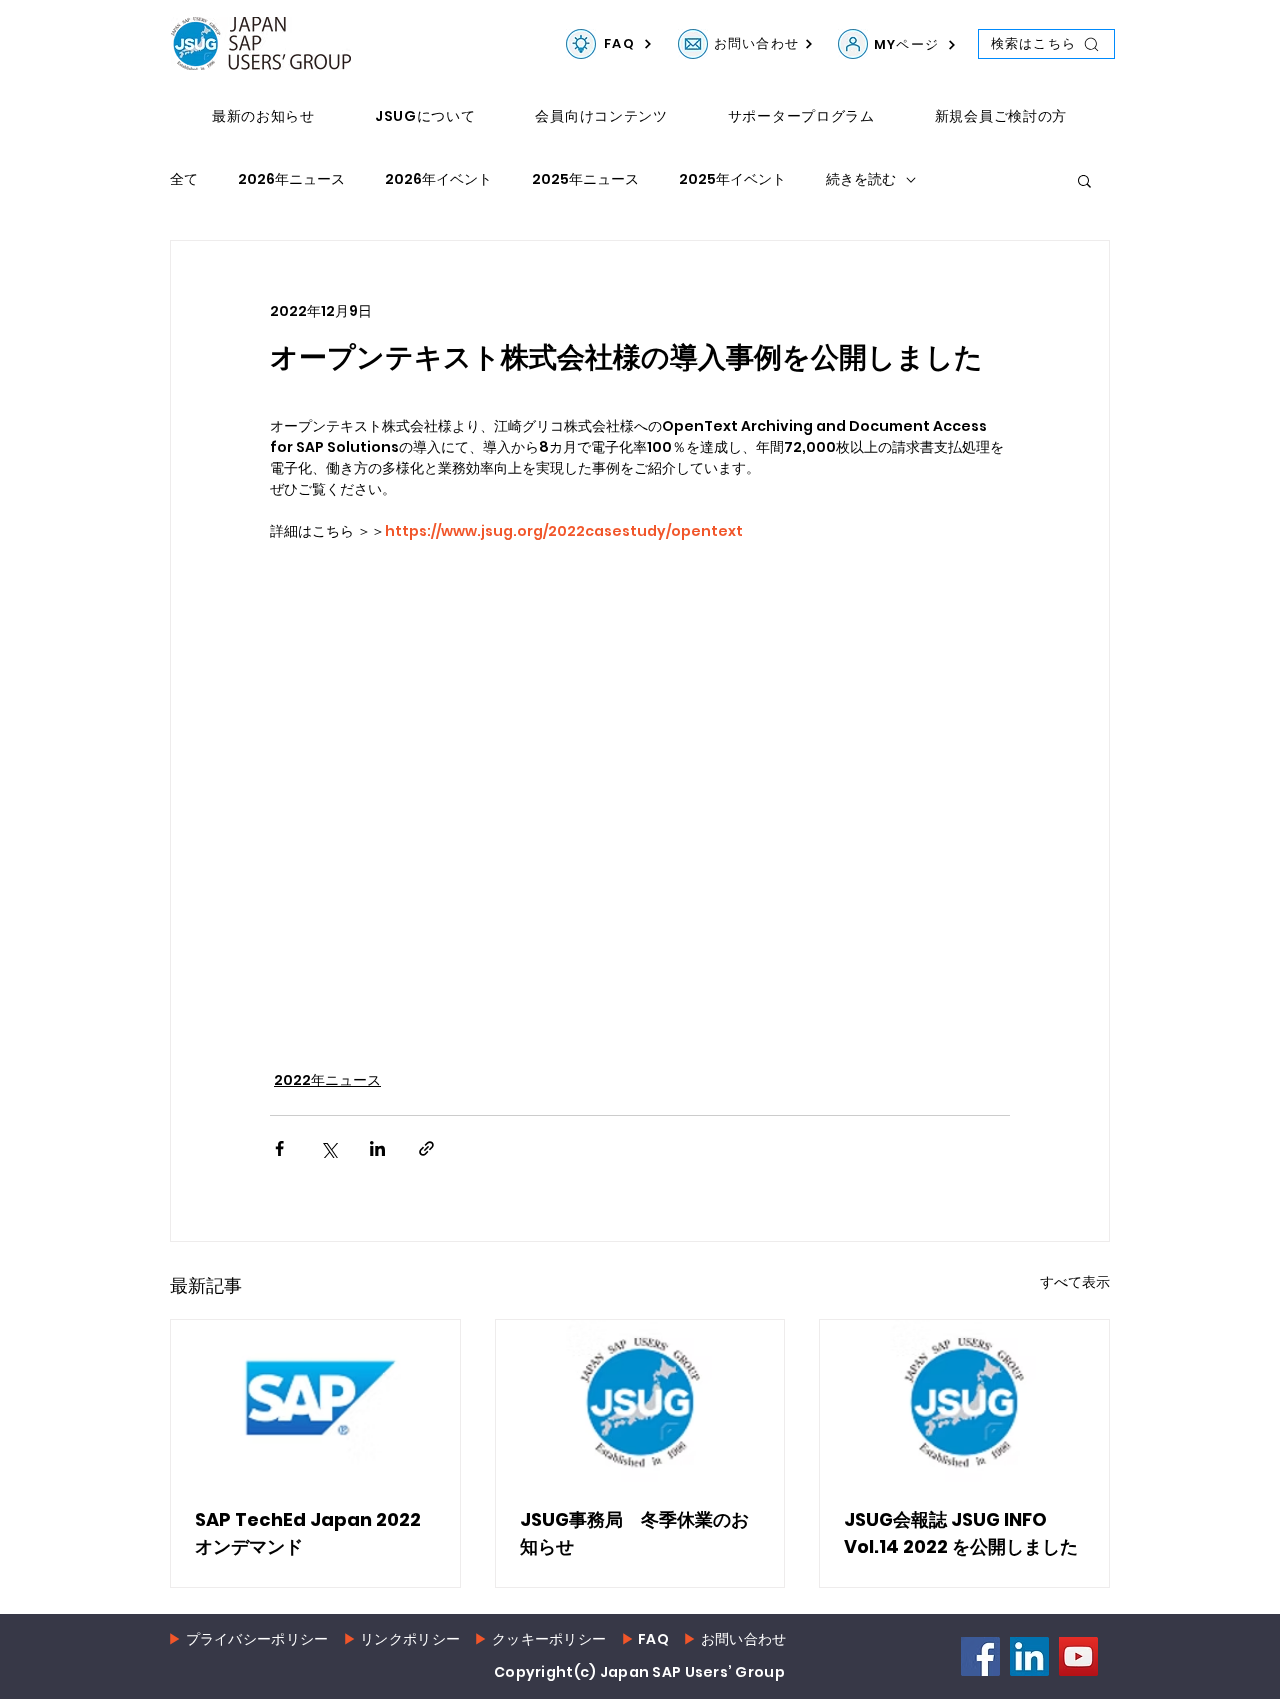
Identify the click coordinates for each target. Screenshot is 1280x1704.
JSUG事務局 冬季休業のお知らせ (634, 1533)
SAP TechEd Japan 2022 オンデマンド (308, 1533)
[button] (1084, 180)
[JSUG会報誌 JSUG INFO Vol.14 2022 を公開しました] (964, 1401)
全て (184, 179)
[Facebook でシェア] (279, 1148)
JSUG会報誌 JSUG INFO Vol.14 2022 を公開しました (961, 1533)
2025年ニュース (585, 179)
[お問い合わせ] (693, 44)
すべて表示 (1075, 1282)
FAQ (653, 1639)
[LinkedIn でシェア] (377, 1148)
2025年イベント (732, 179)
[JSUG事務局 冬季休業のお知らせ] (640, 1401)
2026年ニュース (291, 179)
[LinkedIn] (1029, 1656)
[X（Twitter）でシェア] (328, 1148)
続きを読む (861, 179)
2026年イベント (438, 179)
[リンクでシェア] (426, 1148)
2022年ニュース (327, 1080)
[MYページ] (853, 44)
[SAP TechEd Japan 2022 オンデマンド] (315, 1401)
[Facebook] (980, 1656)
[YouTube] (1078, 1656)
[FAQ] (581, 44)
